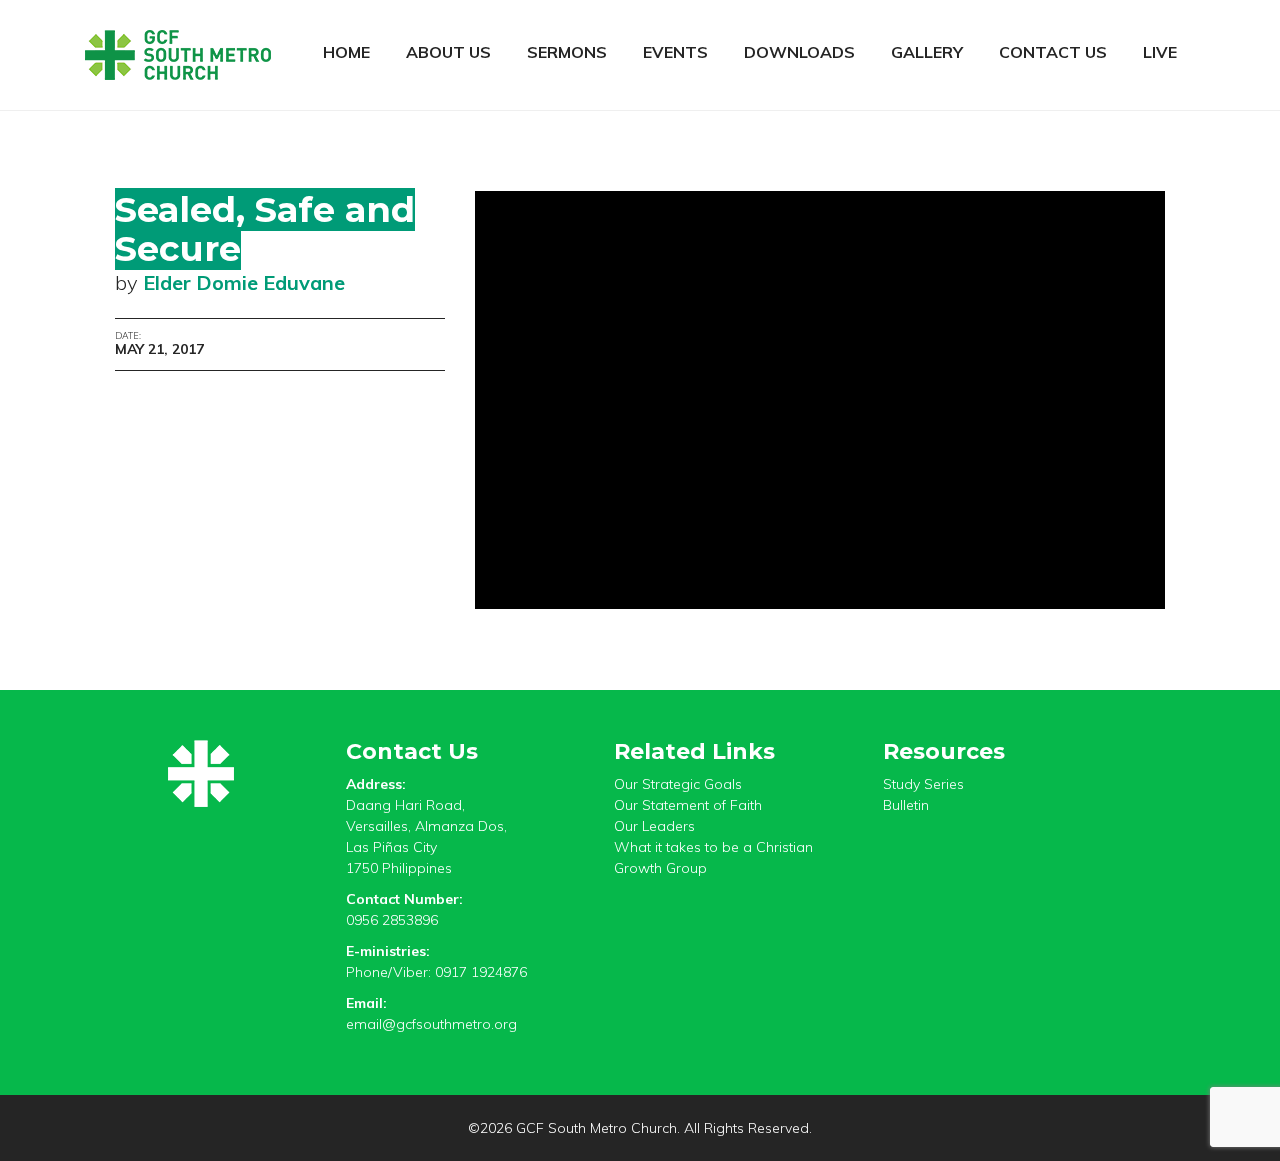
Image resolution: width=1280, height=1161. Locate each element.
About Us (448, 52)
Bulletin (906, 805)
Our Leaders (654, 826)
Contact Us (1053, 52)
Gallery (927, 52)
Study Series (923, 784)
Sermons (567, 52)
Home (346, 52)
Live (1160, 52)
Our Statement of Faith (688, 805)
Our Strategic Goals (678, 784)
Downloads (799, 52)
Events (675, 52)
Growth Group (660, 868)
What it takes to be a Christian (713, 847)
